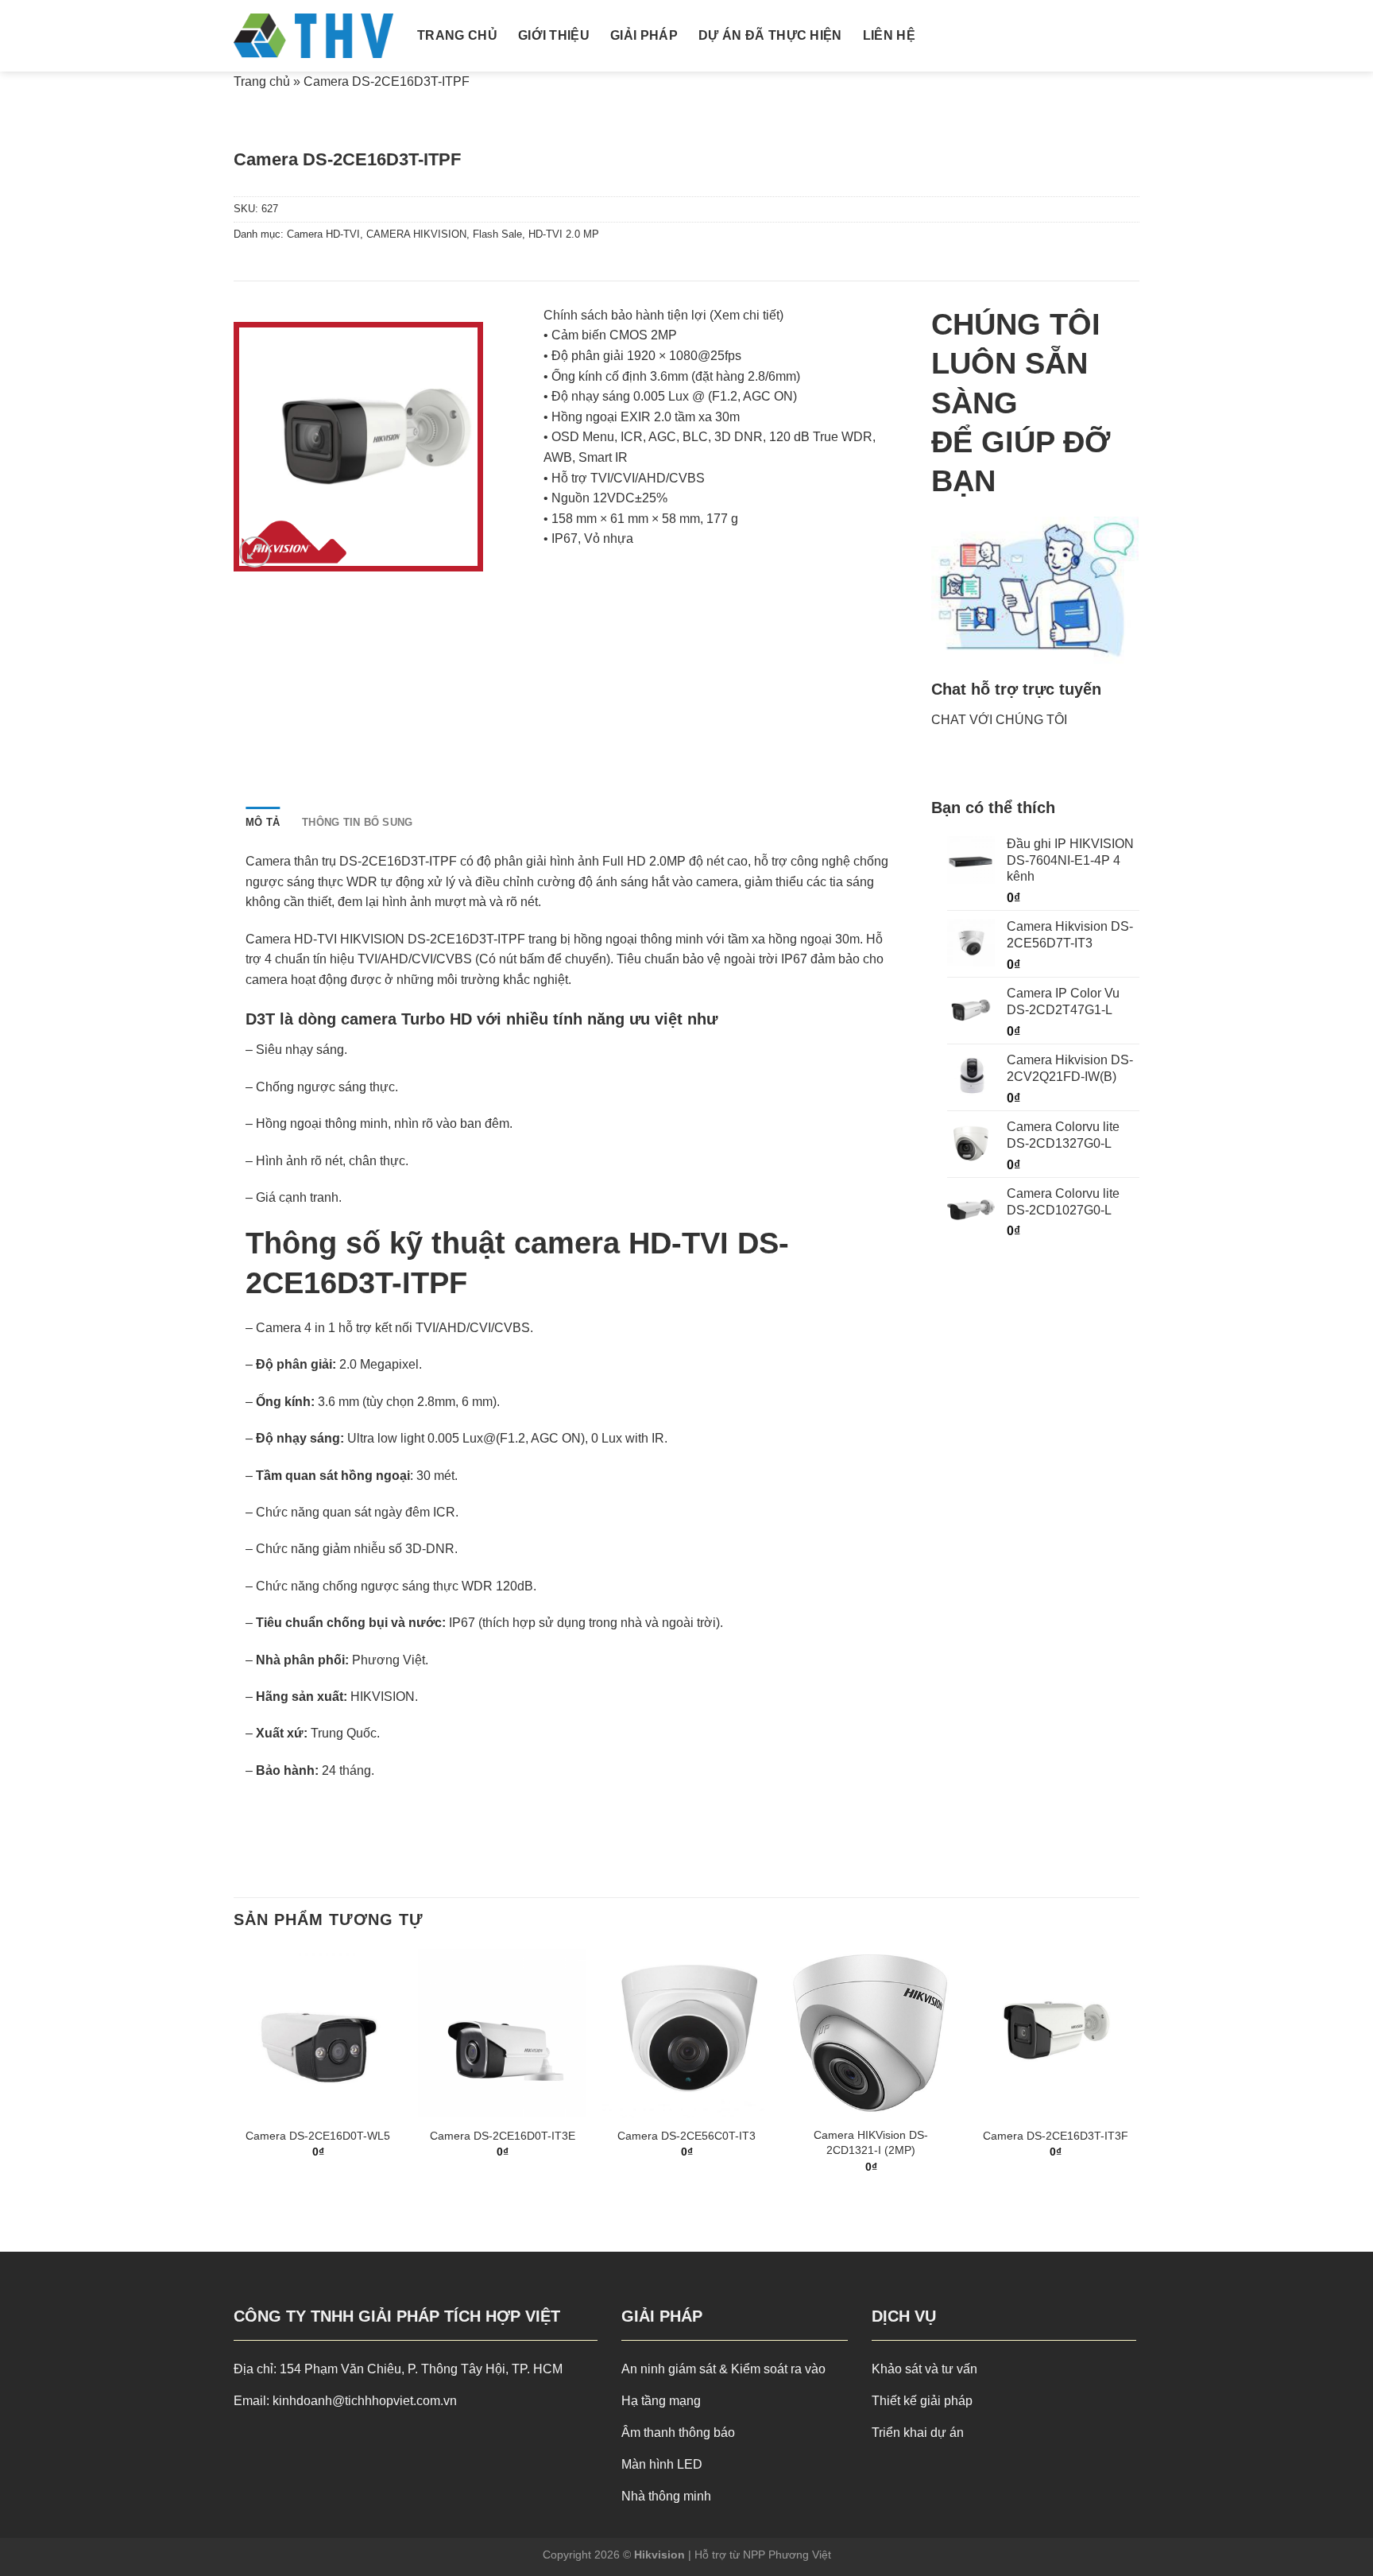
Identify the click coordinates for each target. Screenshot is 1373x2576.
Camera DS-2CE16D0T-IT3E (503, 2136)
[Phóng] (255, 552)
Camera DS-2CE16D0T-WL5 (318, 2136)
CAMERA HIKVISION (416, 234)
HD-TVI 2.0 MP (564, 234)
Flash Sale (497, 234)
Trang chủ (457, 35)
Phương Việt (389, 1660)
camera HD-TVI (621, 1243)
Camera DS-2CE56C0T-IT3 (686, 2136)
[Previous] (234, 2075)
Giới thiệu (554, 35)
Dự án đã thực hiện (770, 35)
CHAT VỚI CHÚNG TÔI (999, 720)
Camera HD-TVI (323, 234)
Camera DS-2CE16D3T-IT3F (1056, 2136)
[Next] (1139, 2075)
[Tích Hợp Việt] (313, 36)
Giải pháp (644, 35)
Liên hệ (889, 35)
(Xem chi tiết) (746, 315)
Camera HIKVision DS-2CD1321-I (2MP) (871, 2142)
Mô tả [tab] (263, 822)
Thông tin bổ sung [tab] (357, 822)
